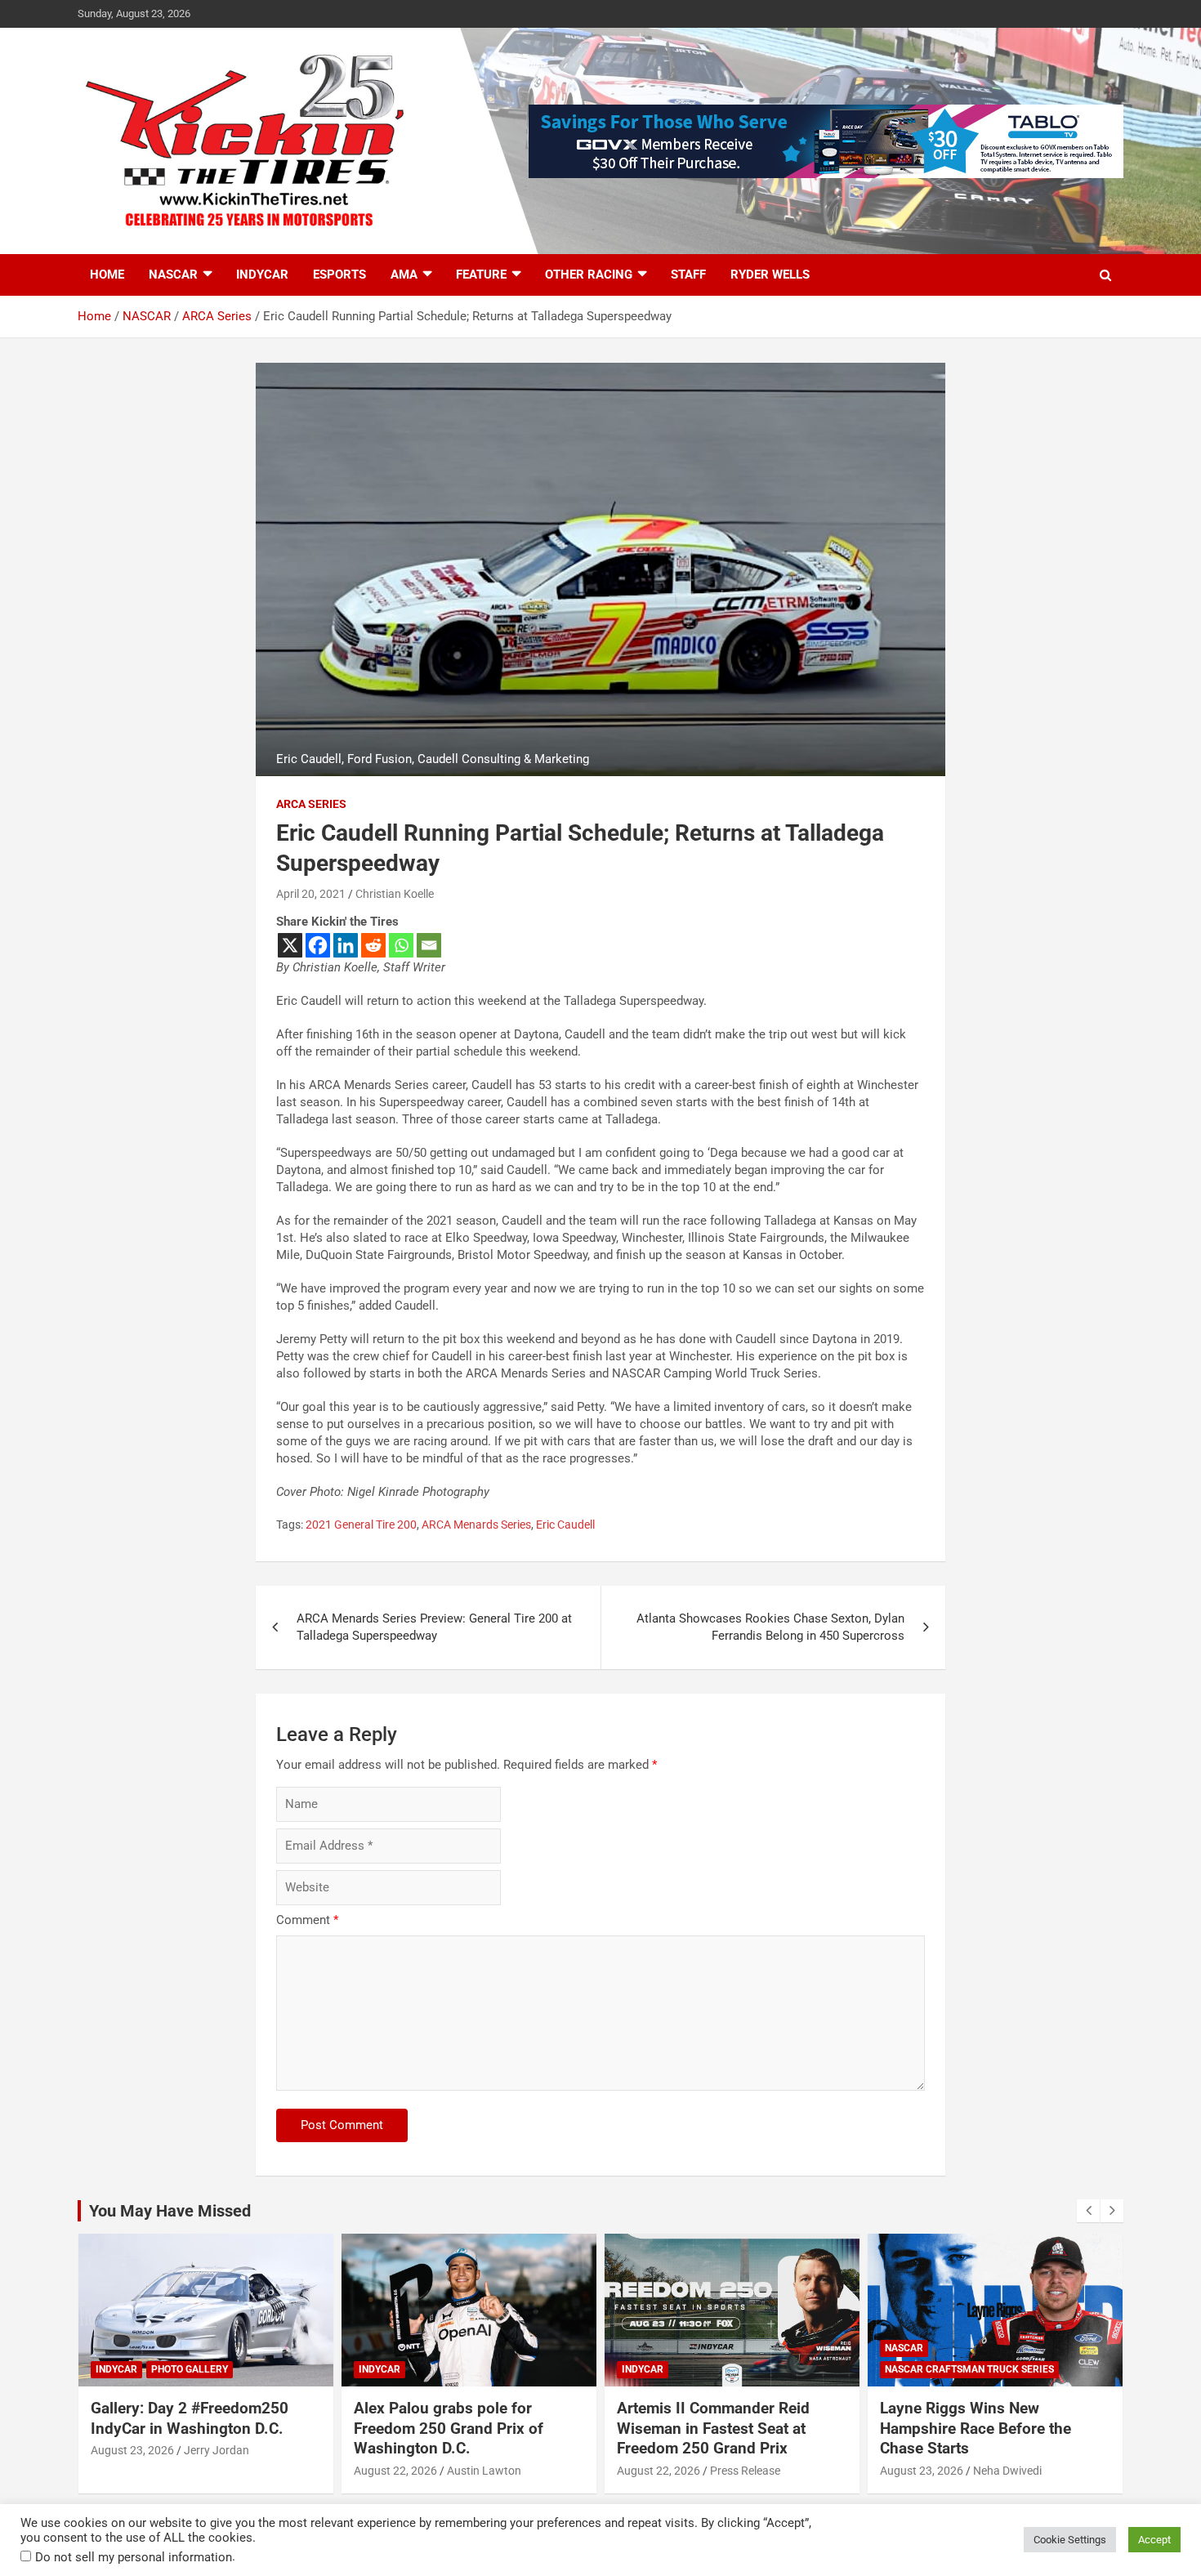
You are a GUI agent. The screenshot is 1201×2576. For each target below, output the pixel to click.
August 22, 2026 (395, 2471)
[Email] (429, 945)
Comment (307, 1920)
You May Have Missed (170, 2211)
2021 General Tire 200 (361, 1525)
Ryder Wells (770, 275)
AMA (404, 275)
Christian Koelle (395, 894)
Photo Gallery (190, 2369)
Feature (481, 275)
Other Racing (589, 275)
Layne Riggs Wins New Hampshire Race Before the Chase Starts (976, 2428)
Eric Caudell (565, 1525)
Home (107, 275)
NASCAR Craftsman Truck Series (969, 2369)
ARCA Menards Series (476, 1525)
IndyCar (262, 275)
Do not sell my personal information (134, 2557)
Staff (688, 275)
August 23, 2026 (132, 2450)
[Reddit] (373, 945)
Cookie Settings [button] (1070, 2540)
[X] (290, 945)
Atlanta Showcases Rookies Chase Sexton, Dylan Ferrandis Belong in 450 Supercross (770, 1627)
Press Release (745, 2471)
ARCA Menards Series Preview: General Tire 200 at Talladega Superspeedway (434, 1627)
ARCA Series (311, 804)
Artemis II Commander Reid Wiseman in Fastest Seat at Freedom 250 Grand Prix (713, 2428)
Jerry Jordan (217, 2450)
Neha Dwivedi (1007, 2471)
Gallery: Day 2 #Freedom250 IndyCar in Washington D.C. (190, 2418)
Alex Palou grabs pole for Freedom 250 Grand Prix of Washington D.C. (449, 2428)
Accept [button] (1154, 2540)
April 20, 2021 (311, 894)
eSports (339, 275)
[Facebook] (318, 945)
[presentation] (1088, 2211)
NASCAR (173, 275)
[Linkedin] (346, 945)
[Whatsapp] (401, 945)
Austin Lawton (484, 2471)
